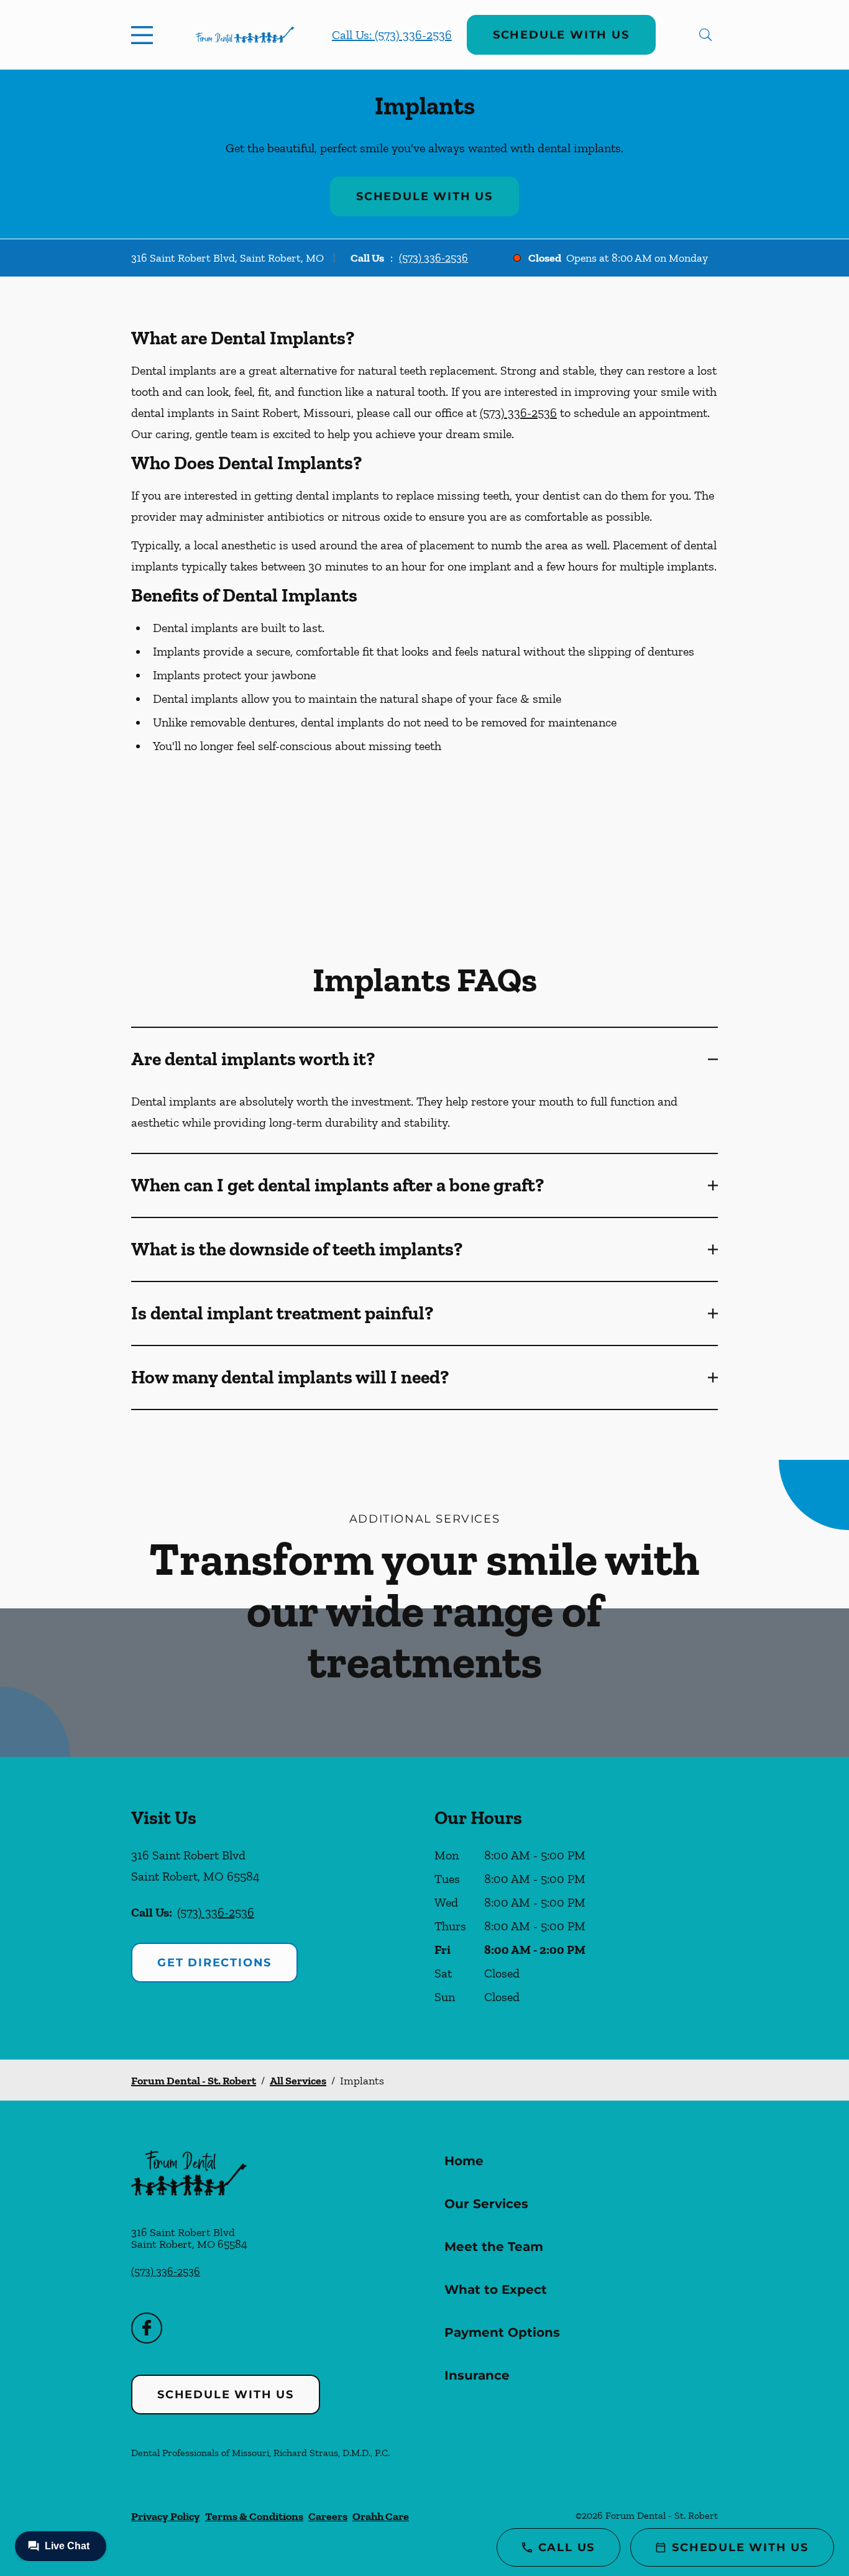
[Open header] (145, 35)
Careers (328, 2516)
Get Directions (214, 1963)
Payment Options (502, 2332)
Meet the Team (494, 2247)
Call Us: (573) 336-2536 (392, 35)
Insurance (477, 2375)
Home (464, 2161)
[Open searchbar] (705, 35)
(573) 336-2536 (434, 258)
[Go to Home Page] (245, 35)
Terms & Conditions (254, 2516)
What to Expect (496, 2290)
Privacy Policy (166, 2516)
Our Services (486, 2204)
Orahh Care (381, 2516)
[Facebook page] (147, 2328)
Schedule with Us (561, 35)
